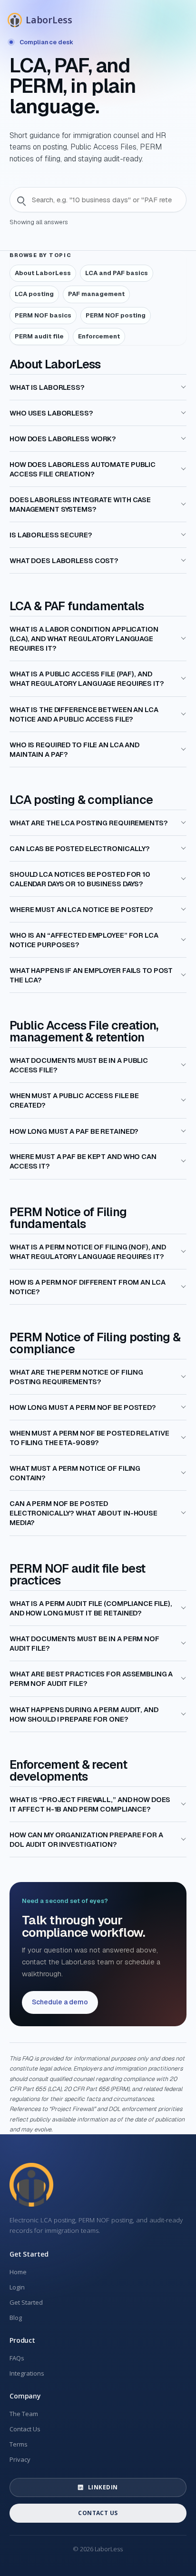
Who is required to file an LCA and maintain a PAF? (74, 749)
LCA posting (34, 294)
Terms (19, 2444)
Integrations (27, 2373)
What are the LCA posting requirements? (89, 823)
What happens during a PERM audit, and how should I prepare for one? (84, 1714)
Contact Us (25, 2429)
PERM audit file (39, 336)
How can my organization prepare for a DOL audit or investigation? (86, 1839)
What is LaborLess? (47, 387)
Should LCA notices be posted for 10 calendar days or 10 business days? (80, 879)
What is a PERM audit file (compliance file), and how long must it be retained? (91, 1608)
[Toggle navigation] (175, 18)
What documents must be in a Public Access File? (79, 1065)
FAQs (17, 2358)
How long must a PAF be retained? (74, 1131)
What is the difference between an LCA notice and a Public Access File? (84, 714)
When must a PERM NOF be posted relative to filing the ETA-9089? (89, 1438)
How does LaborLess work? (63, 439)
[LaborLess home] (31, 2185)
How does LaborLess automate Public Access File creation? (83, 469)
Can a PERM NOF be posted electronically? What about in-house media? (83, 1513)
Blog (16, 2318)
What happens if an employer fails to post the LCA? (91, 975)
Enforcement (99, 336)
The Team (24, 2414)
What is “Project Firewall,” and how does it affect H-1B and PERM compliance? (90, 1804)
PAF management (96, 294)
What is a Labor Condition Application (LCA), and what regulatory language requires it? (84, 639)
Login (17, 2287)
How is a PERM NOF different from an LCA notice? (87, 1287)
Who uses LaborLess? (51, 413)
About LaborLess (43, 273)
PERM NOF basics (43, 315)
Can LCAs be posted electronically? (80, 848)
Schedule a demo (60, 2002)
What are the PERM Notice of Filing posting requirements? (76, 1377)
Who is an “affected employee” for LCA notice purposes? (84, 940)
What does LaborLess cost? (64, 560)
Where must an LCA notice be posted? (81, 909)
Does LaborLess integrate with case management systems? (80, 504)
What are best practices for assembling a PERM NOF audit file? (91, 1679)
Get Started (26, 2302)
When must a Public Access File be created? (74, 1100)
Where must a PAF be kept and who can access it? (83, 1161)
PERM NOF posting (116, 315)
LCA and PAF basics (117, 273)
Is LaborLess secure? (51, 535)
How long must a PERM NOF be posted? (83, 1407)
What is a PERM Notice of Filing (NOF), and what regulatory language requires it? (88, 1251)
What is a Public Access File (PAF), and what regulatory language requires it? (87, 679)
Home (18, 2272)
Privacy (20, 2459)
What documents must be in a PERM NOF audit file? (84, 1643)
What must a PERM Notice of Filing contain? (75, 1473)
